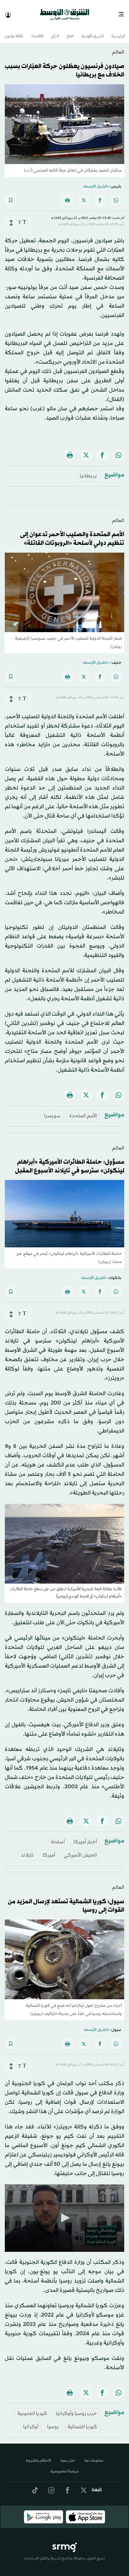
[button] (64, 2212)
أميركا (49, 1850)
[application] (64, 2213)
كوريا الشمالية (82, 2421)
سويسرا (52, 1111)
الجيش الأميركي (80, 1850)
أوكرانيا (31, 2421)
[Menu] (123, 12)
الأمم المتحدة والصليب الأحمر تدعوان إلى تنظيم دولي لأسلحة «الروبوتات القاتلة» (72, 534)
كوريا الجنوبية (32, 2408)
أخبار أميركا (85, 1837)
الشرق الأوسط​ (93, 31)
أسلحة (58, 1837)
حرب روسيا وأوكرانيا (76, 2408)
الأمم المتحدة (83, 1111)
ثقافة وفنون (14, 31)
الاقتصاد (37, 31)
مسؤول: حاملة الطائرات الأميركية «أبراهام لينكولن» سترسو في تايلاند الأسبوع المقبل (70, 1161)
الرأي (55, 31)
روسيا (53, 2421)
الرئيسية (118, 31)
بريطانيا (88, 471)
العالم (70, 31)
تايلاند (27, 1850)
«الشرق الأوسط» (96, 181)
